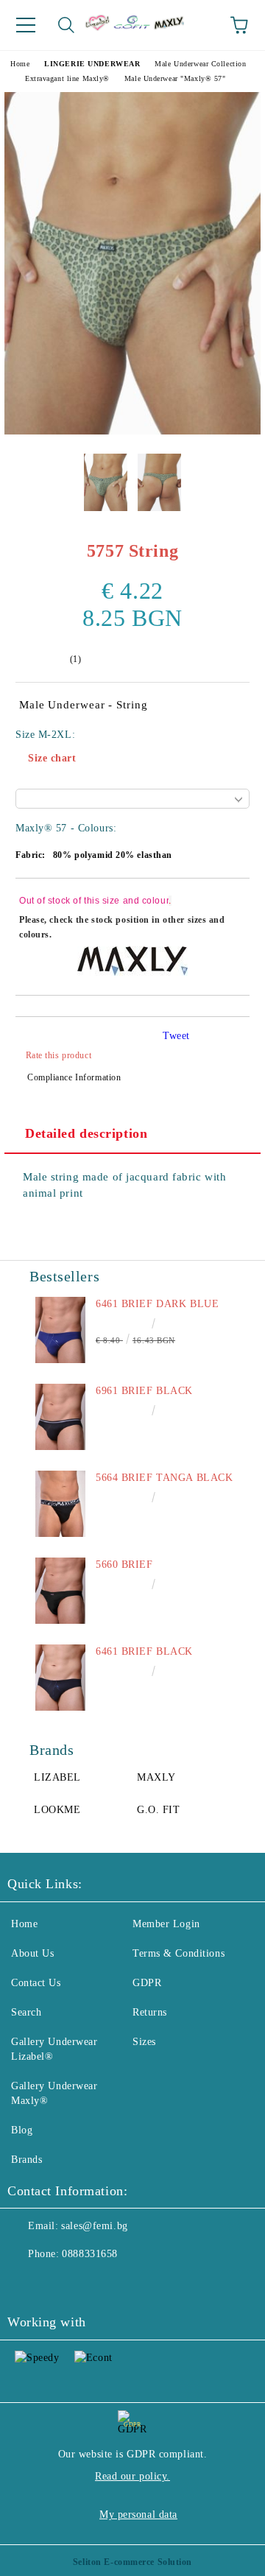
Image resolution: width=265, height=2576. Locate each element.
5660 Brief (124, 1565)
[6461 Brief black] (60, 1678)
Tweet (176, 1036)
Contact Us (36, 1983)
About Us (32, 1953)
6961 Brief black (144, 1391)
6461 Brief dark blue (157, 1304)
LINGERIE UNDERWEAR (92, 64)
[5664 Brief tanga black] (60, 1504)
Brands (26, 2160)
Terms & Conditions (179, 1953)
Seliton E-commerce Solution (132, 2562)
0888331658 (90, 2254)
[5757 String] (132, 431)
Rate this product (59, 1055)
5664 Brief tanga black (164, 1478)
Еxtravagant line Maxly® (67, 78)
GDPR (147, 1983)
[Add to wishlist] (229, 903)
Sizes (144, 2042)
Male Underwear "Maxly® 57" (175, 78)
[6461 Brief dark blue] (60, 1330)
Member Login (166, 1924)
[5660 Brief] (60, 1591)
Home (20, 64)
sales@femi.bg (94, 2226)
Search (26, 2012)
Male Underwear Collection (200, 64)
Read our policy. (132, 2476)
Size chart (52, 758)
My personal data (138, 2515)
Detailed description (86, 1133)
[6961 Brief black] (60, 1417)
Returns (150, 2012)
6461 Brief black (144, 1651)
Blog (22, 2130)
